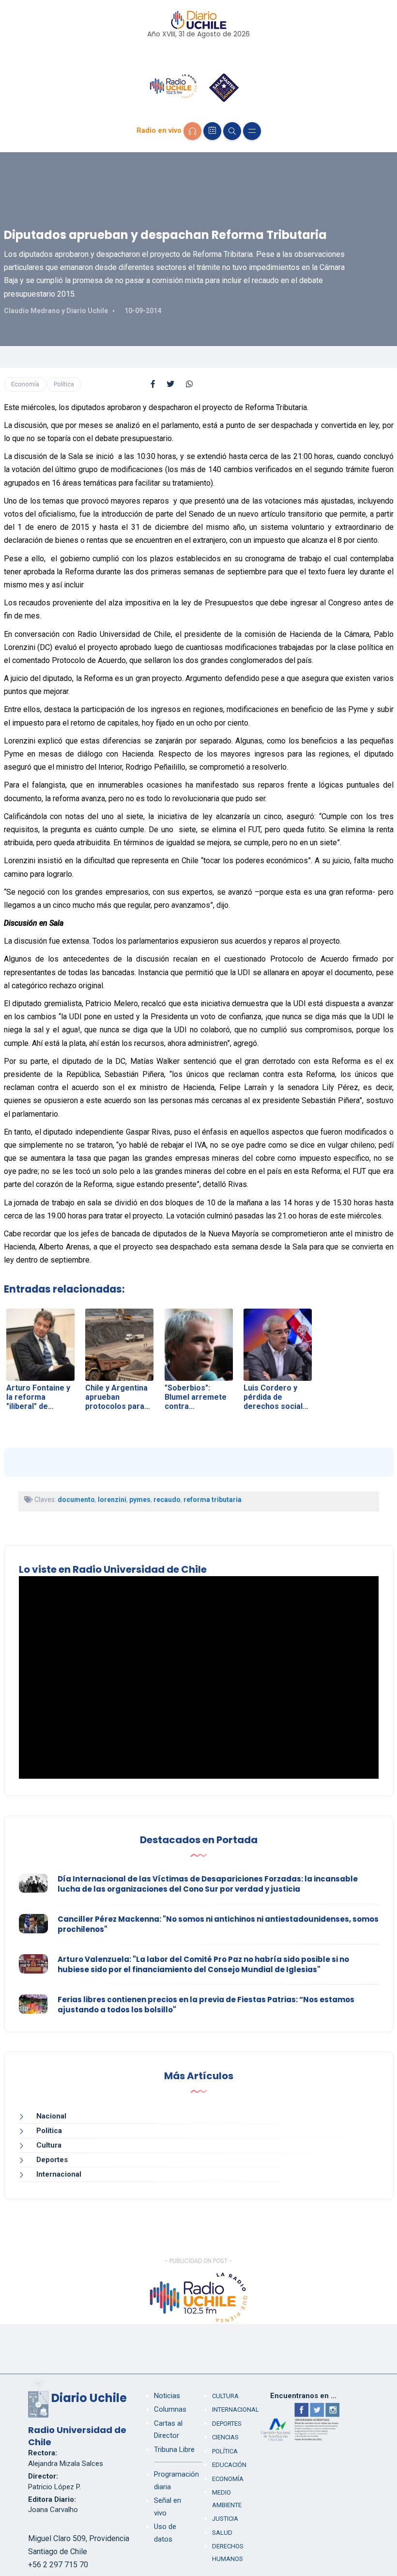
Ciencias (225, 2437)
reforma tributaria (213, 1500)
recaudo (167, 1500)
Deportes (52, 2160)
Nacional (51, 2116)
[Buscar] (232, 131)
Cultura (49, 2145)
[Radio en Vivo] (192, 131)
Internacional (59, 2174)
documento (76, 1500)
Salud (222, 2533)
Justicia (225, 2519)
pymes (140, 1500)
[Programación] (212, 131)
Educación (229, 2465)
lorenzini (112, 1500)
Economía (25, 384)
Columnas (170, 2409)
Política (64, 384)
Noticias (167, 2396)
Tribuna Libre (174, 2450)
